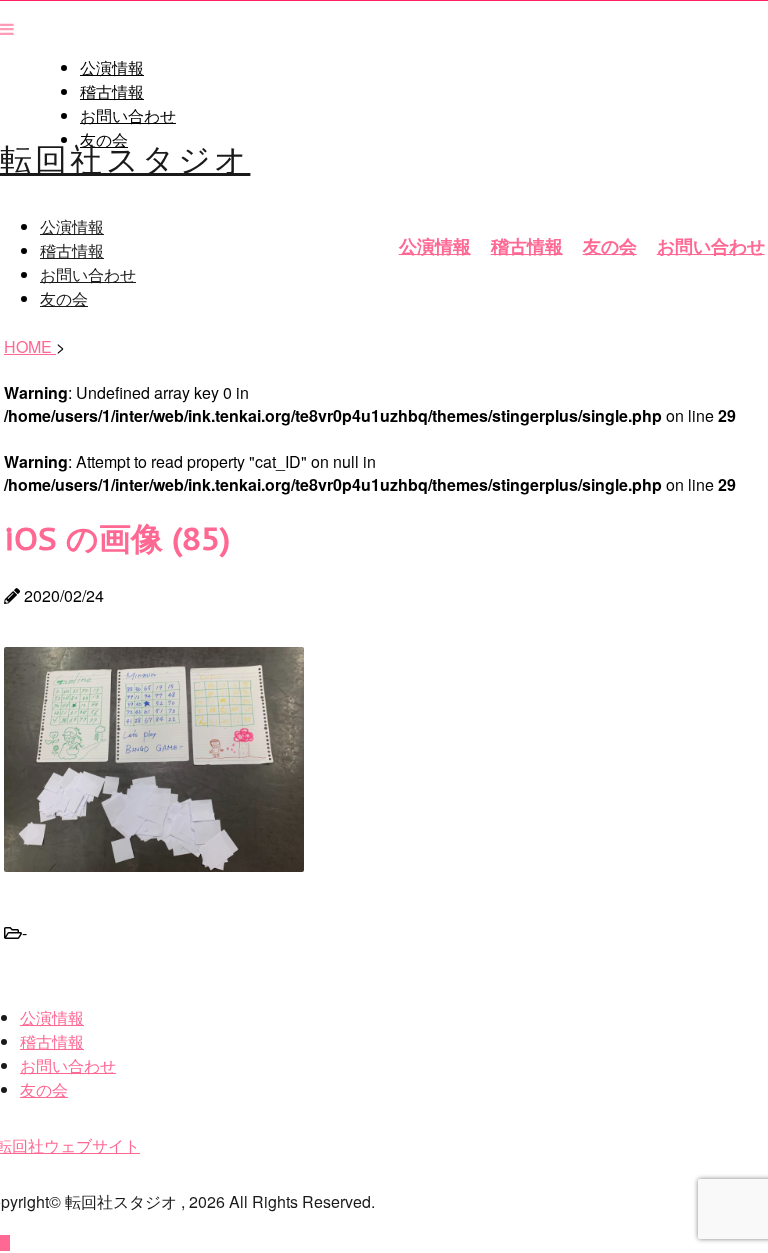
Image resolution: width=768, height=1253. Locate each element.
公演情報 (112, 68)
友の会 (610, 246)
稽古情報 (112, 92)
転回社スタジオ (125, 157)
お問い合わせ (128, 116)
